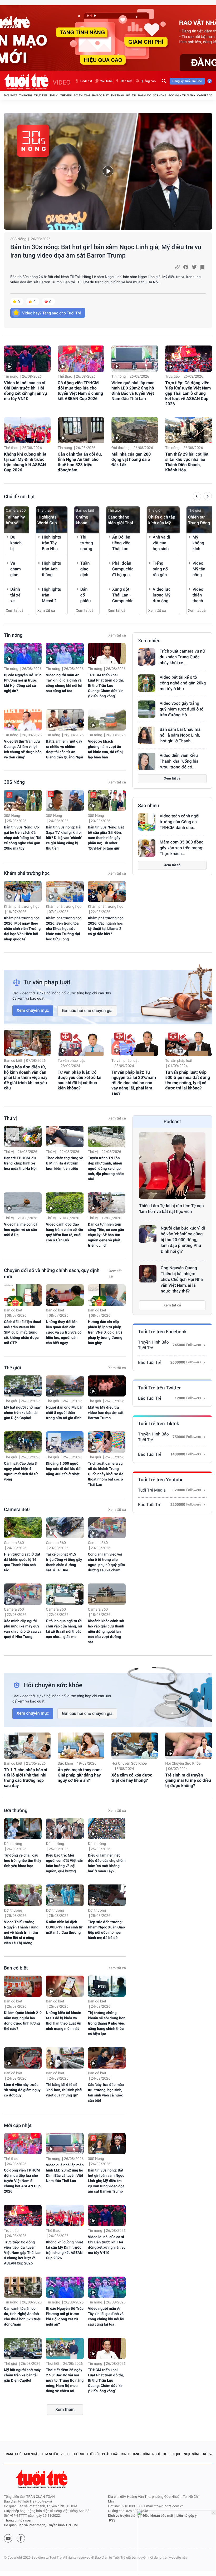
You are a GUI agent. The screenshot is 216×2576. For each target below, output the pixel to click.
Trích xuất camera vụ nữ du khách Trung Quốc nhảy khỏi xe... (182, 657)
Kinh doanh (131, 2454)
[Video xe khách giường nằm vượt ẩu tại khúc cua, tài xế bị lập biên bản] (107, 720)
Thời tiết (53, 2364)
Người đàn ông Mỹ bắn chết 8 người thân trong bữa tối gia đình (65, 1413)
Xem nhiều (149, 641)
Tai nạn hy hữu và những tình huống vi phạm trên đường (16, 520)
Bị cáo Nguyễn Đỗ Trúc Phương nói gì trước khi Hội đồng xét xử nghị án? (23, 683)
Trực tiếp (41, 95)
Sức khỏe (65, 1764)
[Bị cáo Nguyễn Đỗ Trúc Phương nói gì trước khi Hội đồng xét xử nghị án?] (23, 653)
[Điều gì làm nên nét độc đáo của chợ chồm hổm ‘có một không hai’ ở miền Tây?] (107, 1829)
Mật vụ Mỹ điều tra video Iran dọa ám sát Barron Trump (106, 1413)
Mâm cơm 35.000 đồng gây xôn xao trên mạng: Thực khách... (182, 848)
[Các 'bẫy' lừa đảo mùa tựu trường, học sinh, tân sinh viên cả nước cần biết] (107, 2058)
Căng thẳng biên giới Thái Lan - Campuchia (120, 520)
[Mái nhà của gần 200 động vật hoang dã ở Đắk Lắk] (135, 430)
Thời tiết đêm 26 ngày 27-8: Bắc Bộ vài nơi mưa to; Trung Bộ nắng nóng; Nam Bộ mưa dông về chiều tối (65, 2381)
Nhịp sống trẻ (195, 2454)
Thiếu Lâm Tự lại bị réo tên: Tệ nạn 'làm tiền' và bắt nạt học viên (171, 1209)
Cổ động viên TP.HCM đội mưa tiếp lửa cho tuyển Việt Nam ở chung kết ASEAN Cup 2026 (80, 391)
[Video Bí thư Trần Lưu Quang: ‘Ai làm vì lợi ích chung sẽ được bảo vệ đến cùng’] (23, 720)
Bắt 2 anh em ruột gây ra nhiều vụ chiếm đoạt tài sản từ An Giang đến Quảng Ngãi (64, 749)
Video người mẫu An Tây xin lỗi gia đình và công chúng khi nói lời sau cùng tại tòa (64, 683)
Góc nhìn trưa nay (182, 95)
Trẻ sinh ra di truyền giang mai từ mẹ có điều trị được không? (188, 1780)
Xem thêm (65, 2409)
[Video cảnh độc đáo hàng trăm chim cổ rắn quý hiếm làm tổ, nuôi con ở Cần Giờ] (65, 1203)
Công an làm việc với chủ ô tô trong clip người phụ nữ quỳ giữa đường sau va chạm (107, 1562)
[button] (197, 497)
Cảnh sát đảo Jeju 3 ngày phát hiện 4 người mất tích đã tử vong (21, 1472)
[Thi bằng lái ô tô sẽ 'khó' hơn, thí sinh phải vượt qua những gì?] (65, 2058)
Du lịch (175, 2454)
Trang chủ (13, 2454)
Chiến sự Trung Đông (199, 520)
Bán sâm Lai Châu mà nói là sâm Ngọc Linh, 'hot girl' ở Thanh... (180, 735)
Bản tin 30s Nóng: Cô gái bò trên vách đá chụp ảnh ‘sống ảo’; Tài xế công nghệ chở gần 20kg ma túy (23, 838)
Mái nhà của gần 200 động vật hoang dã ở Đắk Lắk (131, 459)
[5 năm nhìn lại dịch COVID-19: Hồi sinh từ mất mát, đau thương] (65, 1895)
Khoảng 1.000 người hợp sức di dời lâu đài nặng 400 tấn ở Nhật (64, 1469)
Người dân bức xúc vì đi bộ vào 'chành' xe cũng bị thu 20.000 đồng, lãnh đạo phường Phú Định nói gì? (183, 1240)
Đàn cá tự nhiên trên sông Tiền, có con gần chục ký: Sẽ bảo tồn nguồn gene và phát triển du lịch (106, 1235)
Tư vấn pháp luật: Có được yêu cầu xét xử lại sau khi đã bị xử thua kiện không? (80, 1080)
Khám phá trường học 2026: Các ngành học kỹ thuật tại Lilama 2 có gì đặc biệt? (106, 926)
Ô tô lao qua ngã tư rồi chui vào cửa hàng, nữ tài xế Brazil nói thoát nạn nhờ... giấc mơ (64, 1629)
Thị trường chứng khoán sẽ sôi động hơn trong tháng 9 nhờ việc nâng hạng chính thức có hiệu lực (107, 2024)
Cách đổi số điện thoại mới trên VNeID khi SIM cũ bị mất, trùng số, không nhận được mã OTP (23, 1333)
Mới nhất (11, 95)
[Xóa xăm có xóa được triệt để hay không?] (135, 1746)
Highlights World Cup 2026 (47, 520)
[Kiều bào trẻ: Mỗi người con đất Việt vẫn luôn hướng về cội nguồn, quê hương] (65, 1829)
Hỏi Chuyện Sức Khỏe (129, 1764)
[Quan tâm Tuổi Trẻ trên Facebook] (21, 2538)
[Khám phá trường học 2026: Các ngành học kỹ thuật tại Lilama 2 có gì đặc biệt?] (107, 892)
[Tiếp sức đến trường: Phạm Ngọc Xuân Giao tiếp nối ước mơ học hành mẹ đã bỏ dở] (107, 1895)
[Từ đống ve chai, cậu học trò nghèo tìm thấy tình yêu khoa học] (23, 1829)
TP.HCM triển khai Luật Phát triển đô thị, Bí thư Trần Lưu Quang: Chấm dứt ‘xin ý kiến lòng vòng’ (106, 686)
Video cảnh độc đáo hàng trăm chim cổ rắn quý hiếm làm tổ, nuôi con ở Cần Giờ (64, 1232)
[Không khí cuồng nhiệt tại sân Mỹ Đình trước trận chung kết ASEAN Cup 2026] (27, 430)
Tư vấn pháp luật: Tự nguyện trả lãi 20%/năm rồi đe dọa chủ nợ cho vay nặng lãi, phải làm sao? (134, 1083)
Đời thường (82, 95)
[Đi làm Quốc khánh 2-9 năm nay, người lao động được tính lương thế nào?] (23, 1986)
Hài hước (145, 95)
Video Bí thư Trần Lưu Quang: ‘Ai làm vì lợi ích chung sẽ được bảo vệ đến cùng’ (23, 749)
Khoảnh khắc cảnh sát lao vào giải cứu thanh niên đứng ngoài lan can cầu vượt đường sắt (106, 1632)
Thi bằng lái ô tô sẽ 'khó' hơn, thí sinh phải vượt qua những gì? (64, 2090)
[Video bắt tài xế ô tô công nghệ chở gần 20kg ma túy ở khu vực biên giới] (147, 683)
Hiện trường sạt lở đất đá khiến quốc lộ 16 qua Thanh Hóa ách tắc (22, 1562)
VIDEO (62, 82)
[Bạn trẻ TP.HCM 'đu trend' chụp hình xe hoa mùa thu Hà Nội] (23, 1136)
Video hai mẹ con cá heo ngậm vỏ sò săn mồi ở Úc (21, 1230)
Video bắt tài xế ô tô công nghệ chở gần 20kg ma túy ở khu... (183, 683)
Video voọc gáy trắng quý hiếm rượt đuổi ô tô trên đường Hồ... (181, 709)
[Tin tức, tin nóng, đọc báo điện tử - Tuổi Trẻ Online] (28, 81)
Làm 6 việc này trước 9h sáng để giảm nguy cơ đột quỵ (22, 2090)
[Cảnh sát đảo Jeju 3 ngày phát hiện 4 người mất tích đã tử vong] (23, 1442)
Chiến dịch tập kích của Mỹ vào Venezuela (162, 520)
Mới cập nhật (18, 2126)
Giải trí (131, 95)
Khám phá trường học (27, 873)
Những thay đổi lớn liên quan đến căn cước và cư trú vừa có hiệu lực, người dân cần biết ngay (64, 1333)
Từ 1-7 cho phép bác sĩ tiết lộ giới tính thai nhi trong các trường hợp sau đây (26, 1778)
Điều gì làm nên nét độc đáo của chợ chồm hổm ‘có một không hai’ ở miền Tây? (107, 1863)
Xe (165, 2454)
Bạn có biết (100, 95)
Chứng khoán (82, 520)
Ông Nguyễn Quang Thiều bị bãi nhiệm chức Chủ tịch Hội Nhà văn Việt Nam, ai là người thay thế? (182, 1279)
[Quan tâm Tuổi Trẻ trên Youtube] (8, 2538)
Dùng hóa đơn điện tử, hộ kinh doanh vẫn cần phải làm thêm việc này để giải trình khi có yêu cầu (26, 1077)
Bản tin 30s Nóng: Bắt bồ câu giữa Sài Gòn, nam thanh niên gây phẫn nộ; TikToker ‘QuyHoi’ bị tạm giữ (106, 838)
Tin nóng (26, 95)
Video (65, 2454)
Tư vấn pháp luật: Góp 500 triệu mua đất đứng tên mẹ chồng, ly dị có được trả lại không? (188, 1080)
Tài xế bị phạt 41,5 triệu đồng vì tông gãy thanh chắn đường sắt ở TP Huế (64, 1562)
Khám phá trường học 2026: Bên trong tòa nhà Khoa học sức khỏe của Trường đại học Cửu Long (64, 929)
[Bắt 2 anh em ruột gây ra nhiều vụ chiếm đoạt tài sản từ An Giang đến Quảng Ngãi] (65, 720)
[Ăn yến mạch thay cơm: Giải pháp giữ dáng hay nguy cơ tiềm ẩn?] (81, 1746)
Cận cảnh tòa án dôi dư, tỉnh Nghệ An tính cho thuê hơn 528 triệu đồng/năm (80, 462)
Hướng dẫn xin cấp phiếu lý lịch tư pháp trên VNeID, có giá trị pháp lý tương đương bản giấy (105, 1333)
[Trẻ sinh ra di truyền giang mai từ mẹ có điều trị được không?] (188, 1746)
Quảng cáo (148, 81)
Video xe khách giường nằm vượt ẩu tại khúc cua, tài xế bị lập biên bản (105, 749)
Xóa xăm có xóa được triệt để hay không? (132, 1778)
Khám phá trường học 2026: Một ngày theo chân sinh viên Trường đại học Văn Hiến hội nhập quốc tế (22, 929)
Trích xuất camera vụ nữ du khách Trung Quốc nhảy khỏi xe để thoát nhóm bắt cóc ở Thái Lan (106, 1474)
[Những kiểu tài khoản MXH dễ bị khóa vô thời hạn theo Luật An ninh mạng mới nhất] (65, 1986)
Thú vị (54, 95)
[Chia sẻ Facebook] (186, 267)
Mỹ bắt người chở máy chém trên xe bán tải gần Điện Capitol (22, 1413)
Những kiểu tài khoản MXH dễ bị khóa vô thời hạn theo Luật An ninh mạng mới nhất (63, 2021)
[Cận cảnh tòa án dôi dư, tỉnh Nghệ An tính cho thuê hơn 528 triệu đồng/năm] (81, 430)
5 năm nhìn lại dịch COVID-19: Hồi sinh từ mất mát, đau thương (64, 1927)
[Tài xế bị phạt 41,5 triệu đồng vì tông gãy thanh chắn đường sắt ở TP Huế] (65, 1528)
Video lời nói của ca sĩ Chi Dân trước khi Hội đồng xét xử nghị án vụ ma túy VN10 (25, 391)
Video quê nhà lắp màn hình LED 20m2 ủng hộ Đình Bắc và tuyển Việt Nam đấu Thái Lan (133, 391)
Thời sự (78, 2454)
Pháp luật (111, 2454)
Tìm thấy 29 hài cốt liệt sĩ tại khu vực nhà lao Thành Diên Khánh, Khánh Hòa (187, 462)
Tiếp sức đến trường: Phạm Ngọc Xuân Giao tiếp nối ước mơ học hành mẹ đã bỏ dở (107, 1930)
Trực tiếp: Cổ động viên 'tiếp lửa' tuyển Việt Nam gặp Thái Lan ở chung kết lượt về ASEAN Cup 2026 (188, 393)
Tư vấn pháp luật (71, 1061)
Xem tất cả (15, 611)
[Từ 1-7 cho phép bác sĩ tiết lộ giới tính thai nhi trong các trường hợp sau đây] (27, 1746)
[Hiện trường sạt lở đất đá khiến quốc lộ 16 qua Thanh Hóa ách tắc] (23, 1528)
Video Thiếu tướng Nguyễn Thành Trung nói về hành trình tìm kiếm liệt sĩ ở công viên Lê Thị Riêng (21, 1933)
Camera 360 (206, 95)
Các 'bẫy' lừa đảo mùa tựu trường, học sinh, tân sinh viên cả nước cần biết (106, 2093)
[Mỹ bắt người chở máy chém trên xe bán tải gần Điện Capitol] (23, 1386)
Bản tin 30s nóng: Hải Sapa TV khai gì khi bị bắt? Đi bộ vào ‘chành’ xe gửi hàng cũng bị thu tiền (64, 838)
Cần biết (126, 81)
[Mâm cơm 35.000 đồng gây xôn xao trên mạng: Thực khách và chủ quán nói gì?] (147, 848)
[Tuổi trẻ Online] (42, 2479)
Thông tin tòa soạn (18, 2521)
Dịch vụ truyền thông (124, 2516)
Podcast (86, 81)
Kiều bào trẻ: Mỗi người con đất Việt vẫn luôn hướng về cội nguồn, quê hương (65, 1863)
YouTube (106, 81)
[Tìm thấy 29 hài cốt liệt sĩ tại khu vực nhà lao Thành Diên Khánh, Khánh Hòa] (188, 430)
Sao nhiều (149, 806)
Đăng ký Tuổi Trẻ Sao (187, 81)
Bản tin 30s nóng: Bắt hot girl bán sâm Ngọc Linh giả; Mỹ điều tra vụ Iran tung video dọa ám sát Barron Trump (106, 251)
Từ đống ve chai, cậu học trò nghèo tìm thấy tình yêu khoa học (23, 1861)
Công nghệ (152, 2454)
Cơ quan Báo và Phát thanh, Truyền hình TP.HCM (41, 2525)
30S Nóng (160, 95)
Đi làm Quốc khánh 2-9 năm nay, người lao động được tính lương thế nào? (23, 2021)
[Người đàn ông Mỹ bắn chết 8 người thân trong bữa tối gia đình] (65, 1386)
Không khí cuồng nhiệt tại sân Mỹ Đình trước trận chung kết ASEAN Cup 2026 (25, 462)
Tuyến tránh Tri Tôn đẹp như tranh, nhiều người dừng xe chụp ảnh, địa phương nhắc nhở (106, 1169)
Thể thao (117, 95)
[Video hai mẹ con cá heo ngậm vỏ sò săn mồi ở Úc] (23, 1203)
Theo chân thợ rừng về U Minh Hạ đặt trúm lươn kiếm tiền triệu (64, 1163)
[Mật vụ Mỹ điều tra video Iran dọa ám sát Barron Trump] (107, 1386)
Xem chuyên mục (33, 1010)
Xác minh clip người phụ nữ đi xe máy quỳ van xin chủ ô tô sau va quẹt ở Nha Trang (23, 1629)
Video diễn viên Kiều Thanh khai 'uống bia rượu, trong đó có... (179, 761)
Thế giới (66, 95)
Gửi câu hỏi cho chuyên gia (87, 1011)
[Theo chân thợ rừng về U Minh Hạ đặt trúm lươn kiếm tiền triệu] (65, 1136)
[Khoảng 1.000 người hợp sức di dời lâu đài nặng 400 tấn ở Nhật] (65, 1442)
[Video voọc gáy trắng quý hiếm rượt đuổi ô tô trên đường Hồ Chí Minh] (147, 709)
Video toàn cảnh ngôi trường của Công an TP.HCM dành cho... (180, 822)
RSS (112, 2521)
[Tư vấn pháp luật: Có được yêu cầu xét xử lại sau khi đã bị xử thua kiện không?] (81, 1043)
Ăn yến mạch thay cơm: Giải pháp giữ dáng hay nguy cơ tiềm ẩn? (80, 1775)
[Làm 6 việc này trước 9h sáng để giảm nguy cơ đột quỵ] (23, 2058)
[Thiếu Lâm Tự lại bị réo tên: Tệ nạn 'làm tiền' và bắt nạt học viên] (172, 1166)
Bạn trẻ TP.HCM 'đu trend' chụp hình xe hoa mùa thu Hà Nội (20, 1163)
